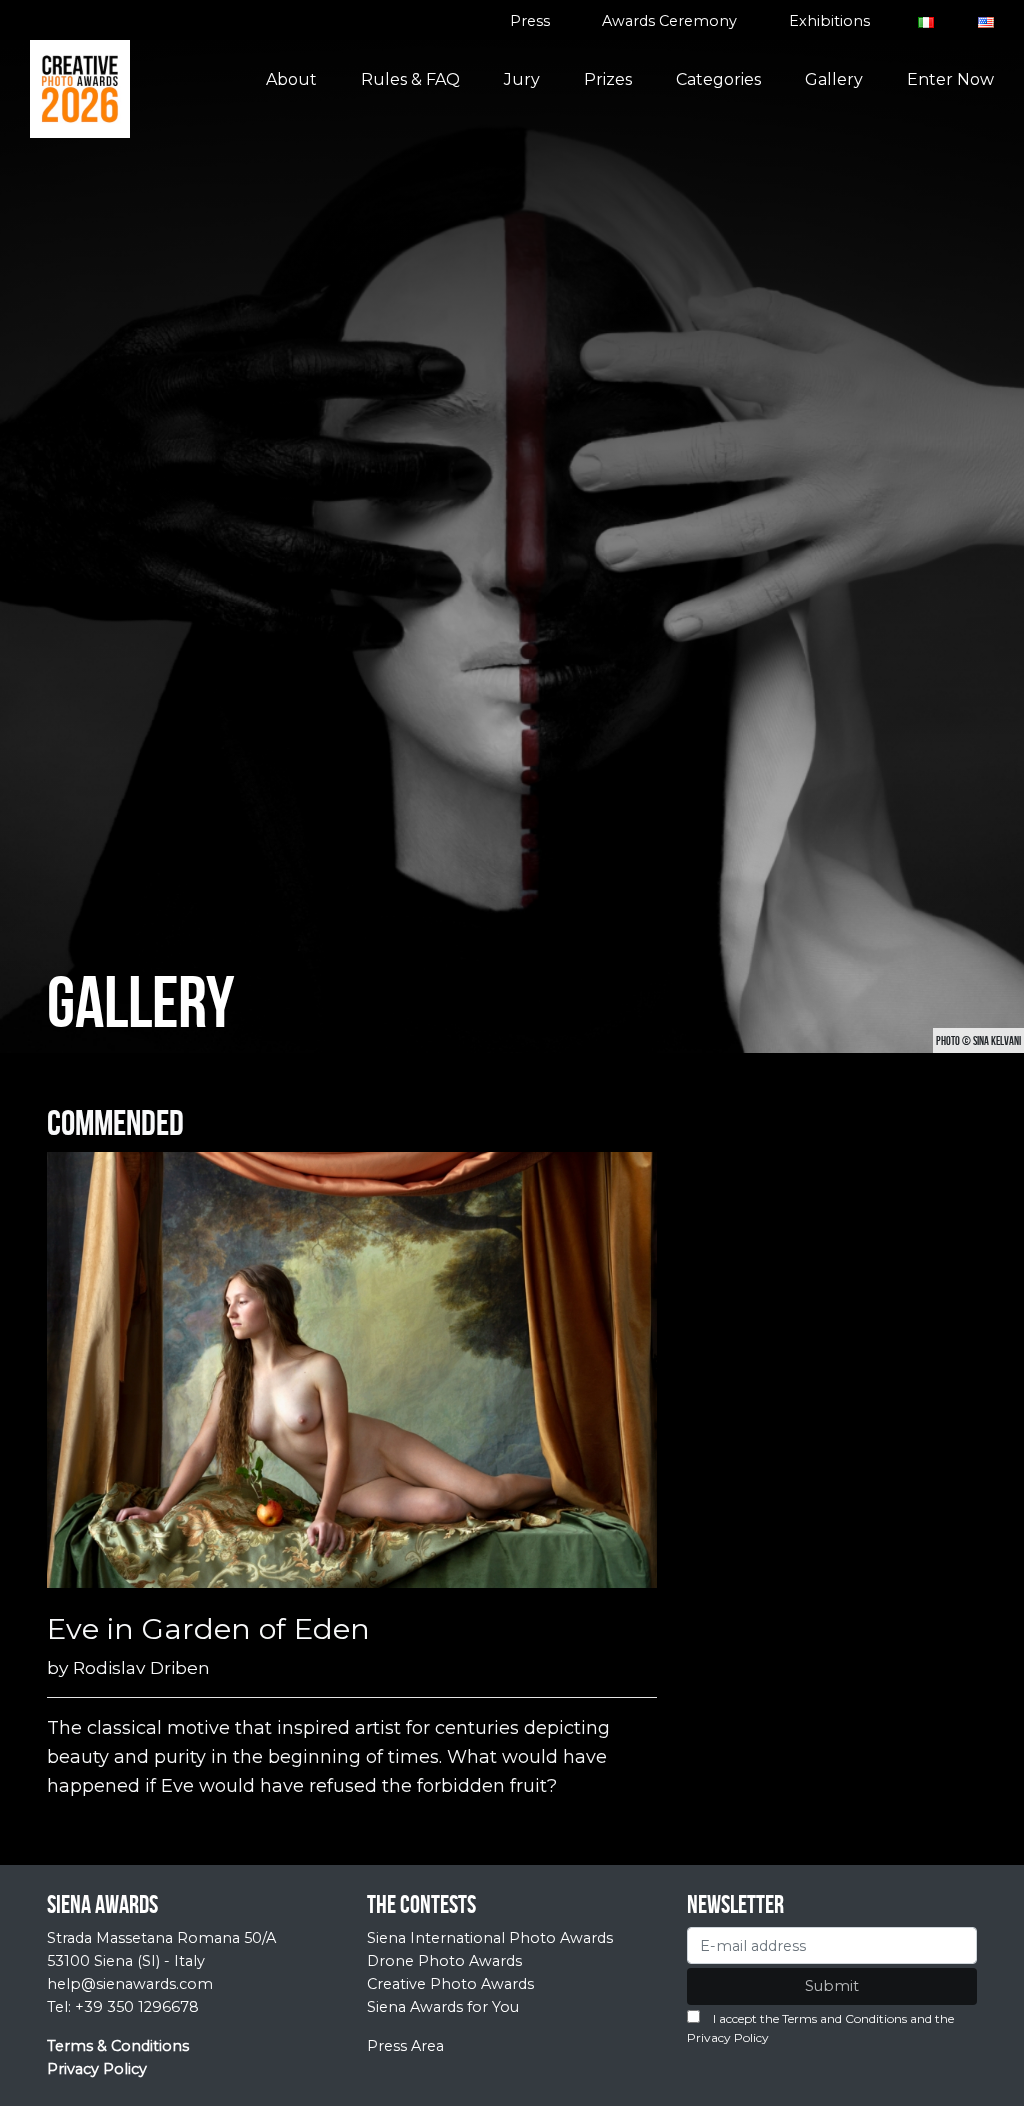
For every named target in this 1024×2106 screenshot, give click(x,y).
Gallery (834, 79)
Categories (718, 79)
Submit (832, 1986)
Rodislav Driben (141, 1667)
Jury (522, 79)
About (291, 79)
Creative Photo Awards (450, 1984)
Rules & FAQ (410, 79)
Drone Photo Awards (444, 1961)
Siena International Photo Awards (490, 1938)
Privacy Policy (728, 2037)
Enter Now (950, 79)
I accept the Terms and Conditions (810, 2018)
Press (530, 21)
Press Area (405, 2046)
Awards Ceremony (669, 21)
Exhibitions (829, 21)
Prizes (608, 79)
